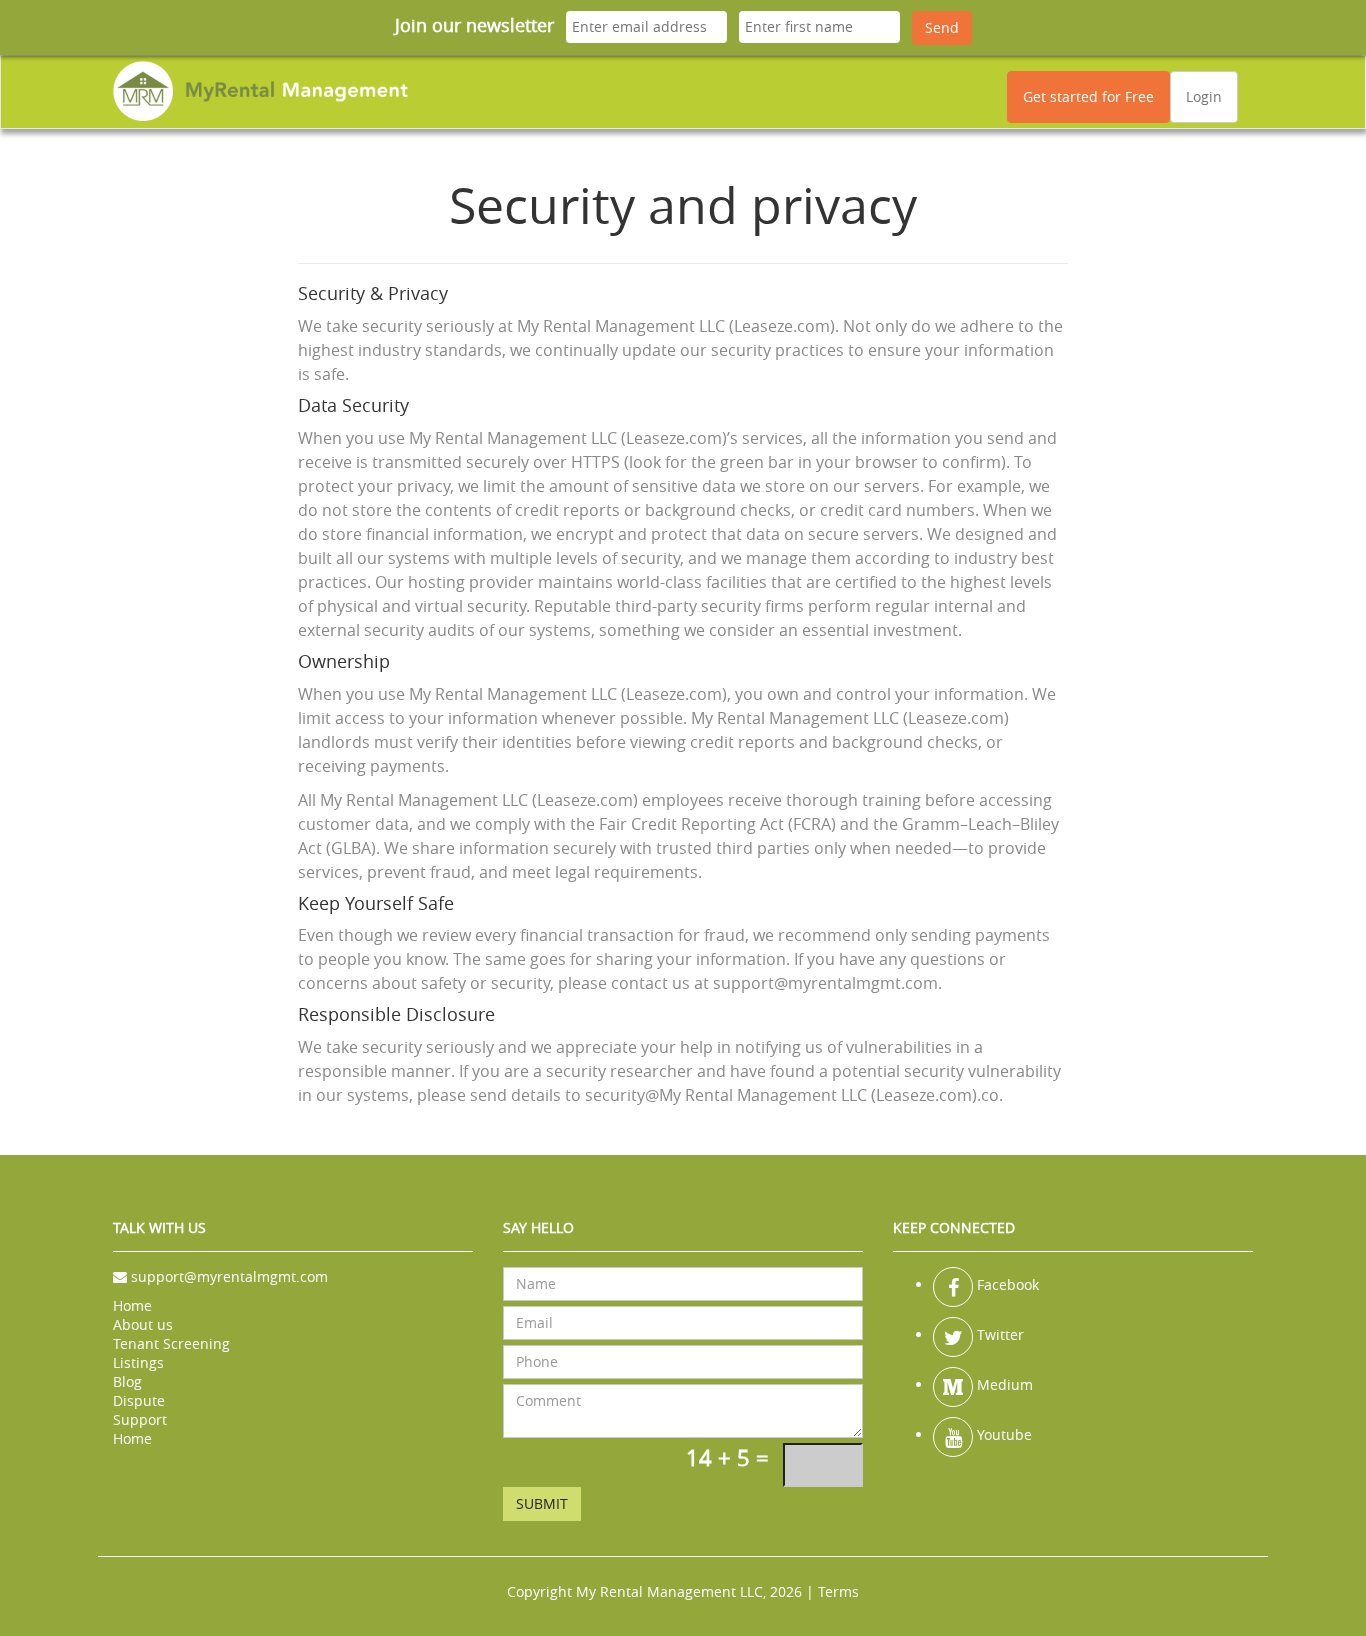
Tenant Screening (171, 1343)
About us (143, 1324)
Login (1204, 96)
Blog (127, 1381)
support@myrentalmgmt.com (229, 1276)
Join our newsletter (474, 25)
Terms (838, 1591)
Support (140, 1419)
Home (132, 1305)
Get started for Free (1088, 96)
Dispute (139, 1400)
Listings (138, 1362)
